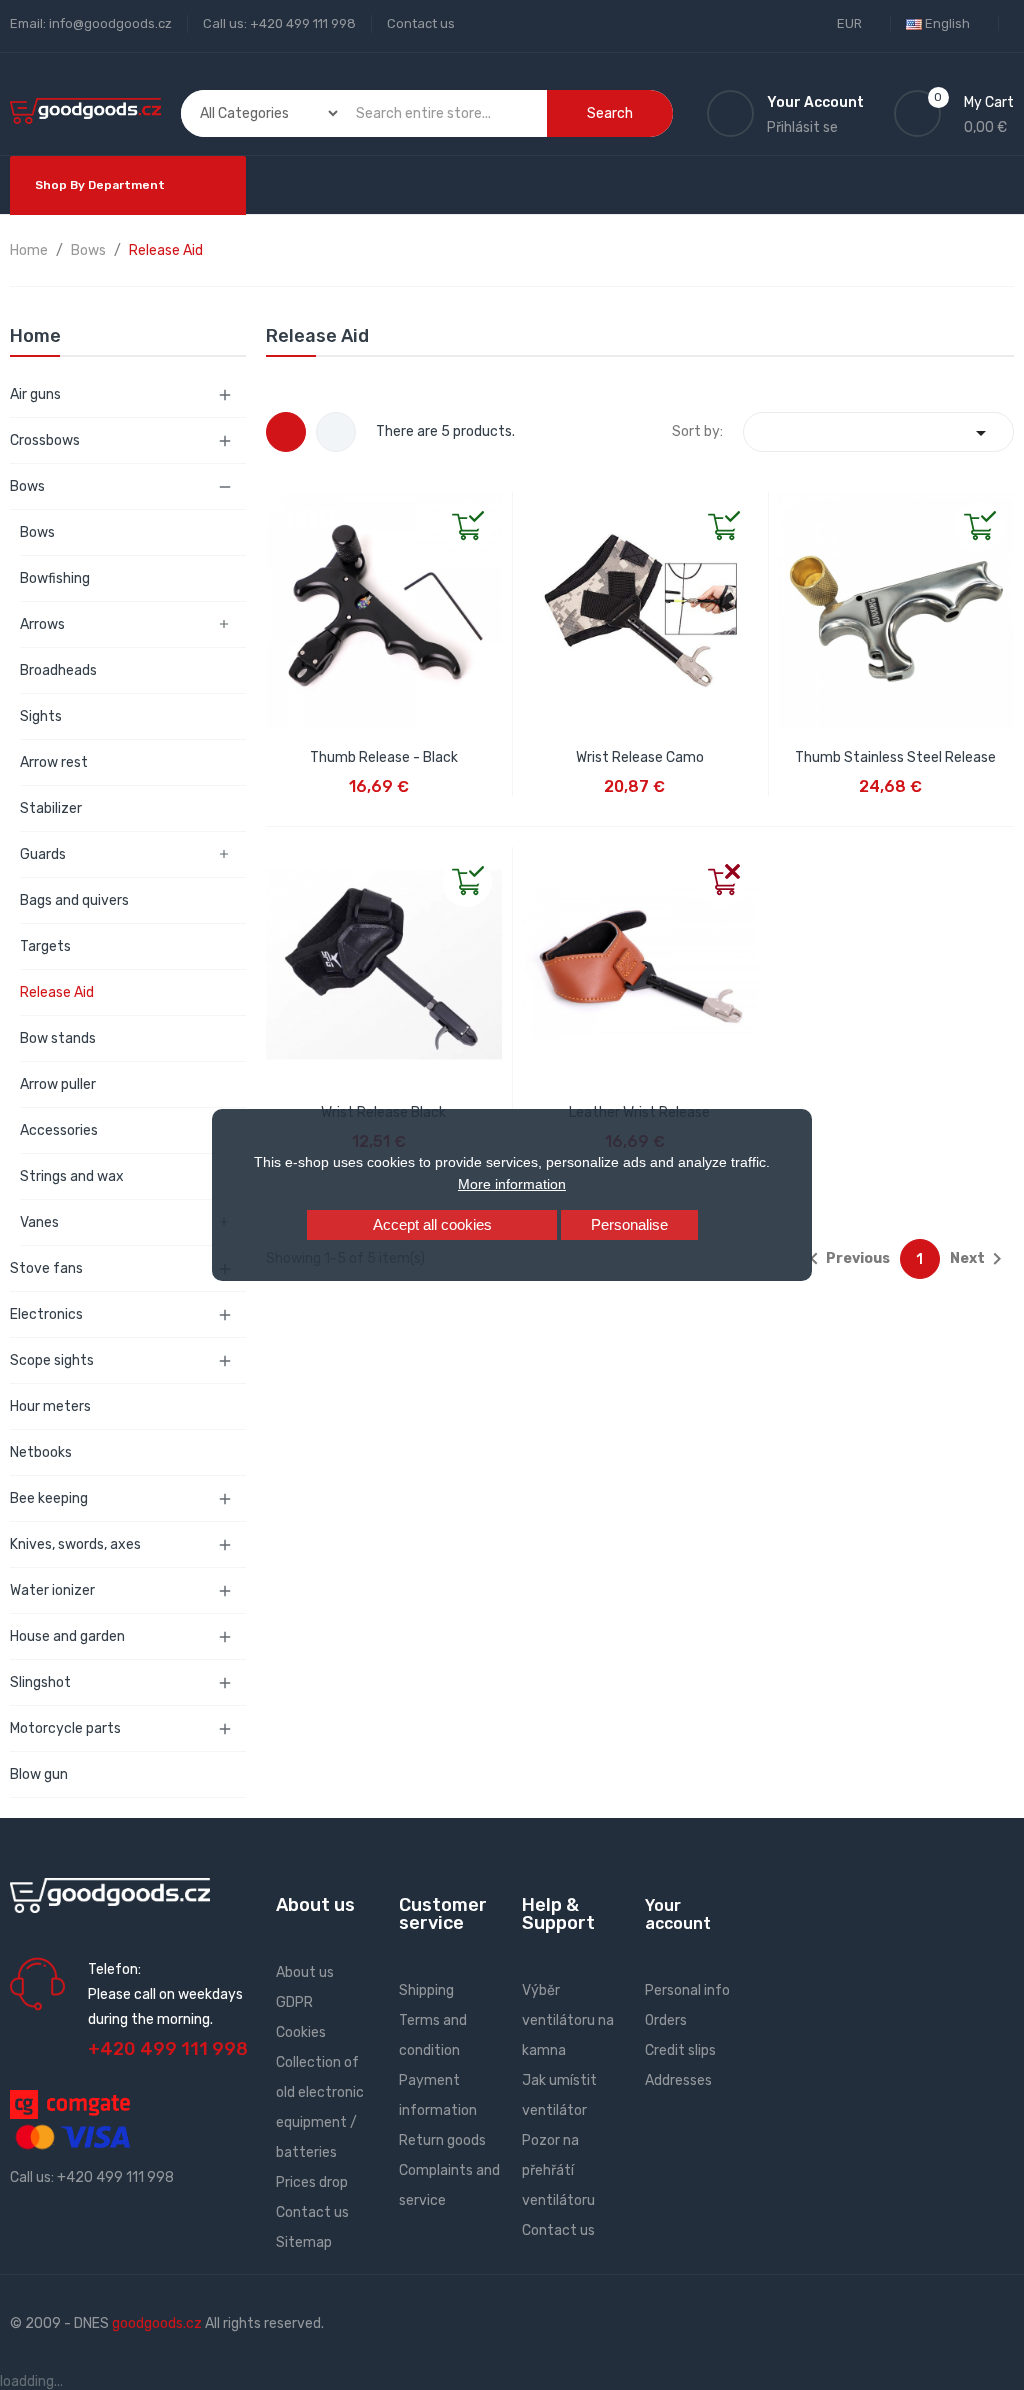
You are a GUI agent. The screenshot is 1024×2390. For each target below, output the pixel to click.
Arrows (42, 624)
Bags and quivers (74, 900)
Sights (41, 716)
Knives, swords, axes (75, 1544)
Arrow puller (58, 1084)
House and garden (67, 1636)
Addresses (678, 2080)
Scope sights (52, 1360)
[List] (336, 432)
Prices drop (312, 2182)
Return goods (442, 2140)
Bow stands (58, 1038)
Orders (666, 2020)
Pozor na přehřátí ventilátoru (558, 2170)
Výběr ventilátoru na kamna (568, 2020)
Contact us (421, 23)
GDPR (294, 2002)
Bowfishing (55, 578)
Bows (27, 486)
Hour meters (50, 1406)
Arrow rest (54, 762)
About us (305, 1972)
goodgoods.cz (157, 2323)
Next (979, 1259)
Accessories (59, 1130)
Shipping (426, 1990)
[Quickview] (282, 508)
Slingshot (40, 1682)
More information (512, 1184)
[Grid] (286, 432)
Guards (43, 854)
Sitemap (304, 2242)
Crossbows (45, 440)
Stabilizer (51, 808)
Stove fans (46, 1268)
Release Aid (57, 992)
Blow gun (39, 1774)
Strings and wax (72, 1176)
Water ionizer (52, 1590)
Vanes (39, 1222)
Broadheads (58, 670)
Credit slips (680, 2050)
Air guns (35, 394)
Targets (45, 946)
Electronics (46, 1314)
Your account (678, 1914)
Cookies (301, 2032)
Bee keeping (49, 1498)
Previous (846, 1259)
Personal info (687, 1990)
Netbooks (41, 1452)
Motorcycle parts (65, 1728)
